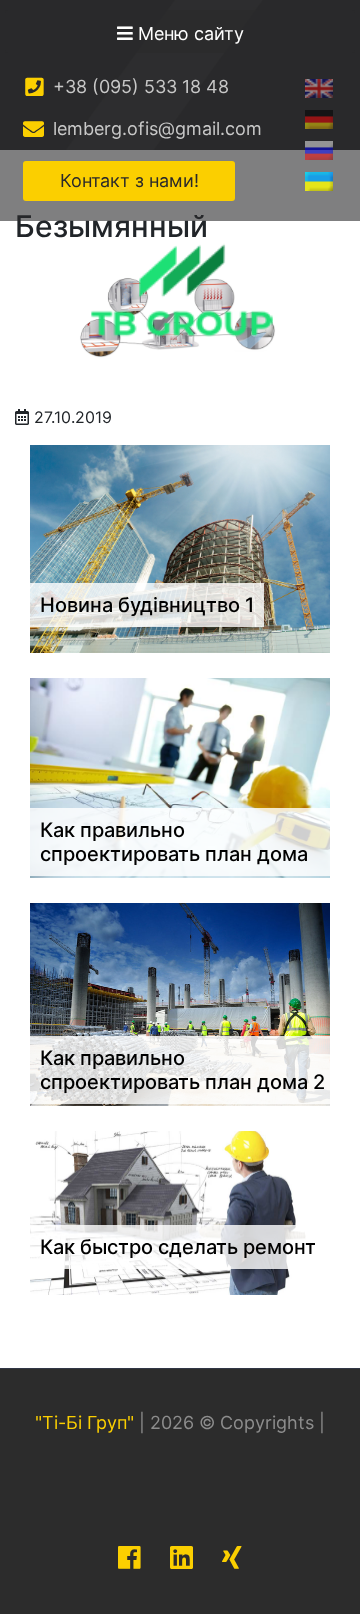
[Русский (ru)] (319, 149)
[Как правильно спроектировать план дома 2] (180, 1003)
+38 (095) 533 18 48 (138, 86)
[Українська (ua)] (319, 180)
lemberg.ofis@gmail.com (155, 128)
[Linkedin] (181, 1557)
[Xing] (232, 1557)
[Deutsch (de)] (319, 118)
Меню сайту (188, 33)
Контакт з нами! (129, 180)
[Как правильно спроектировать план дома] (180, 777)
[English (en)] (319, 87)
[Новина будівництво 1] (180, 548)
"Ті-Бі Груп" (84, 1422)
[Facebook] (129, 1557)
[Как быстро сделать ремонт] (180, 1211)
